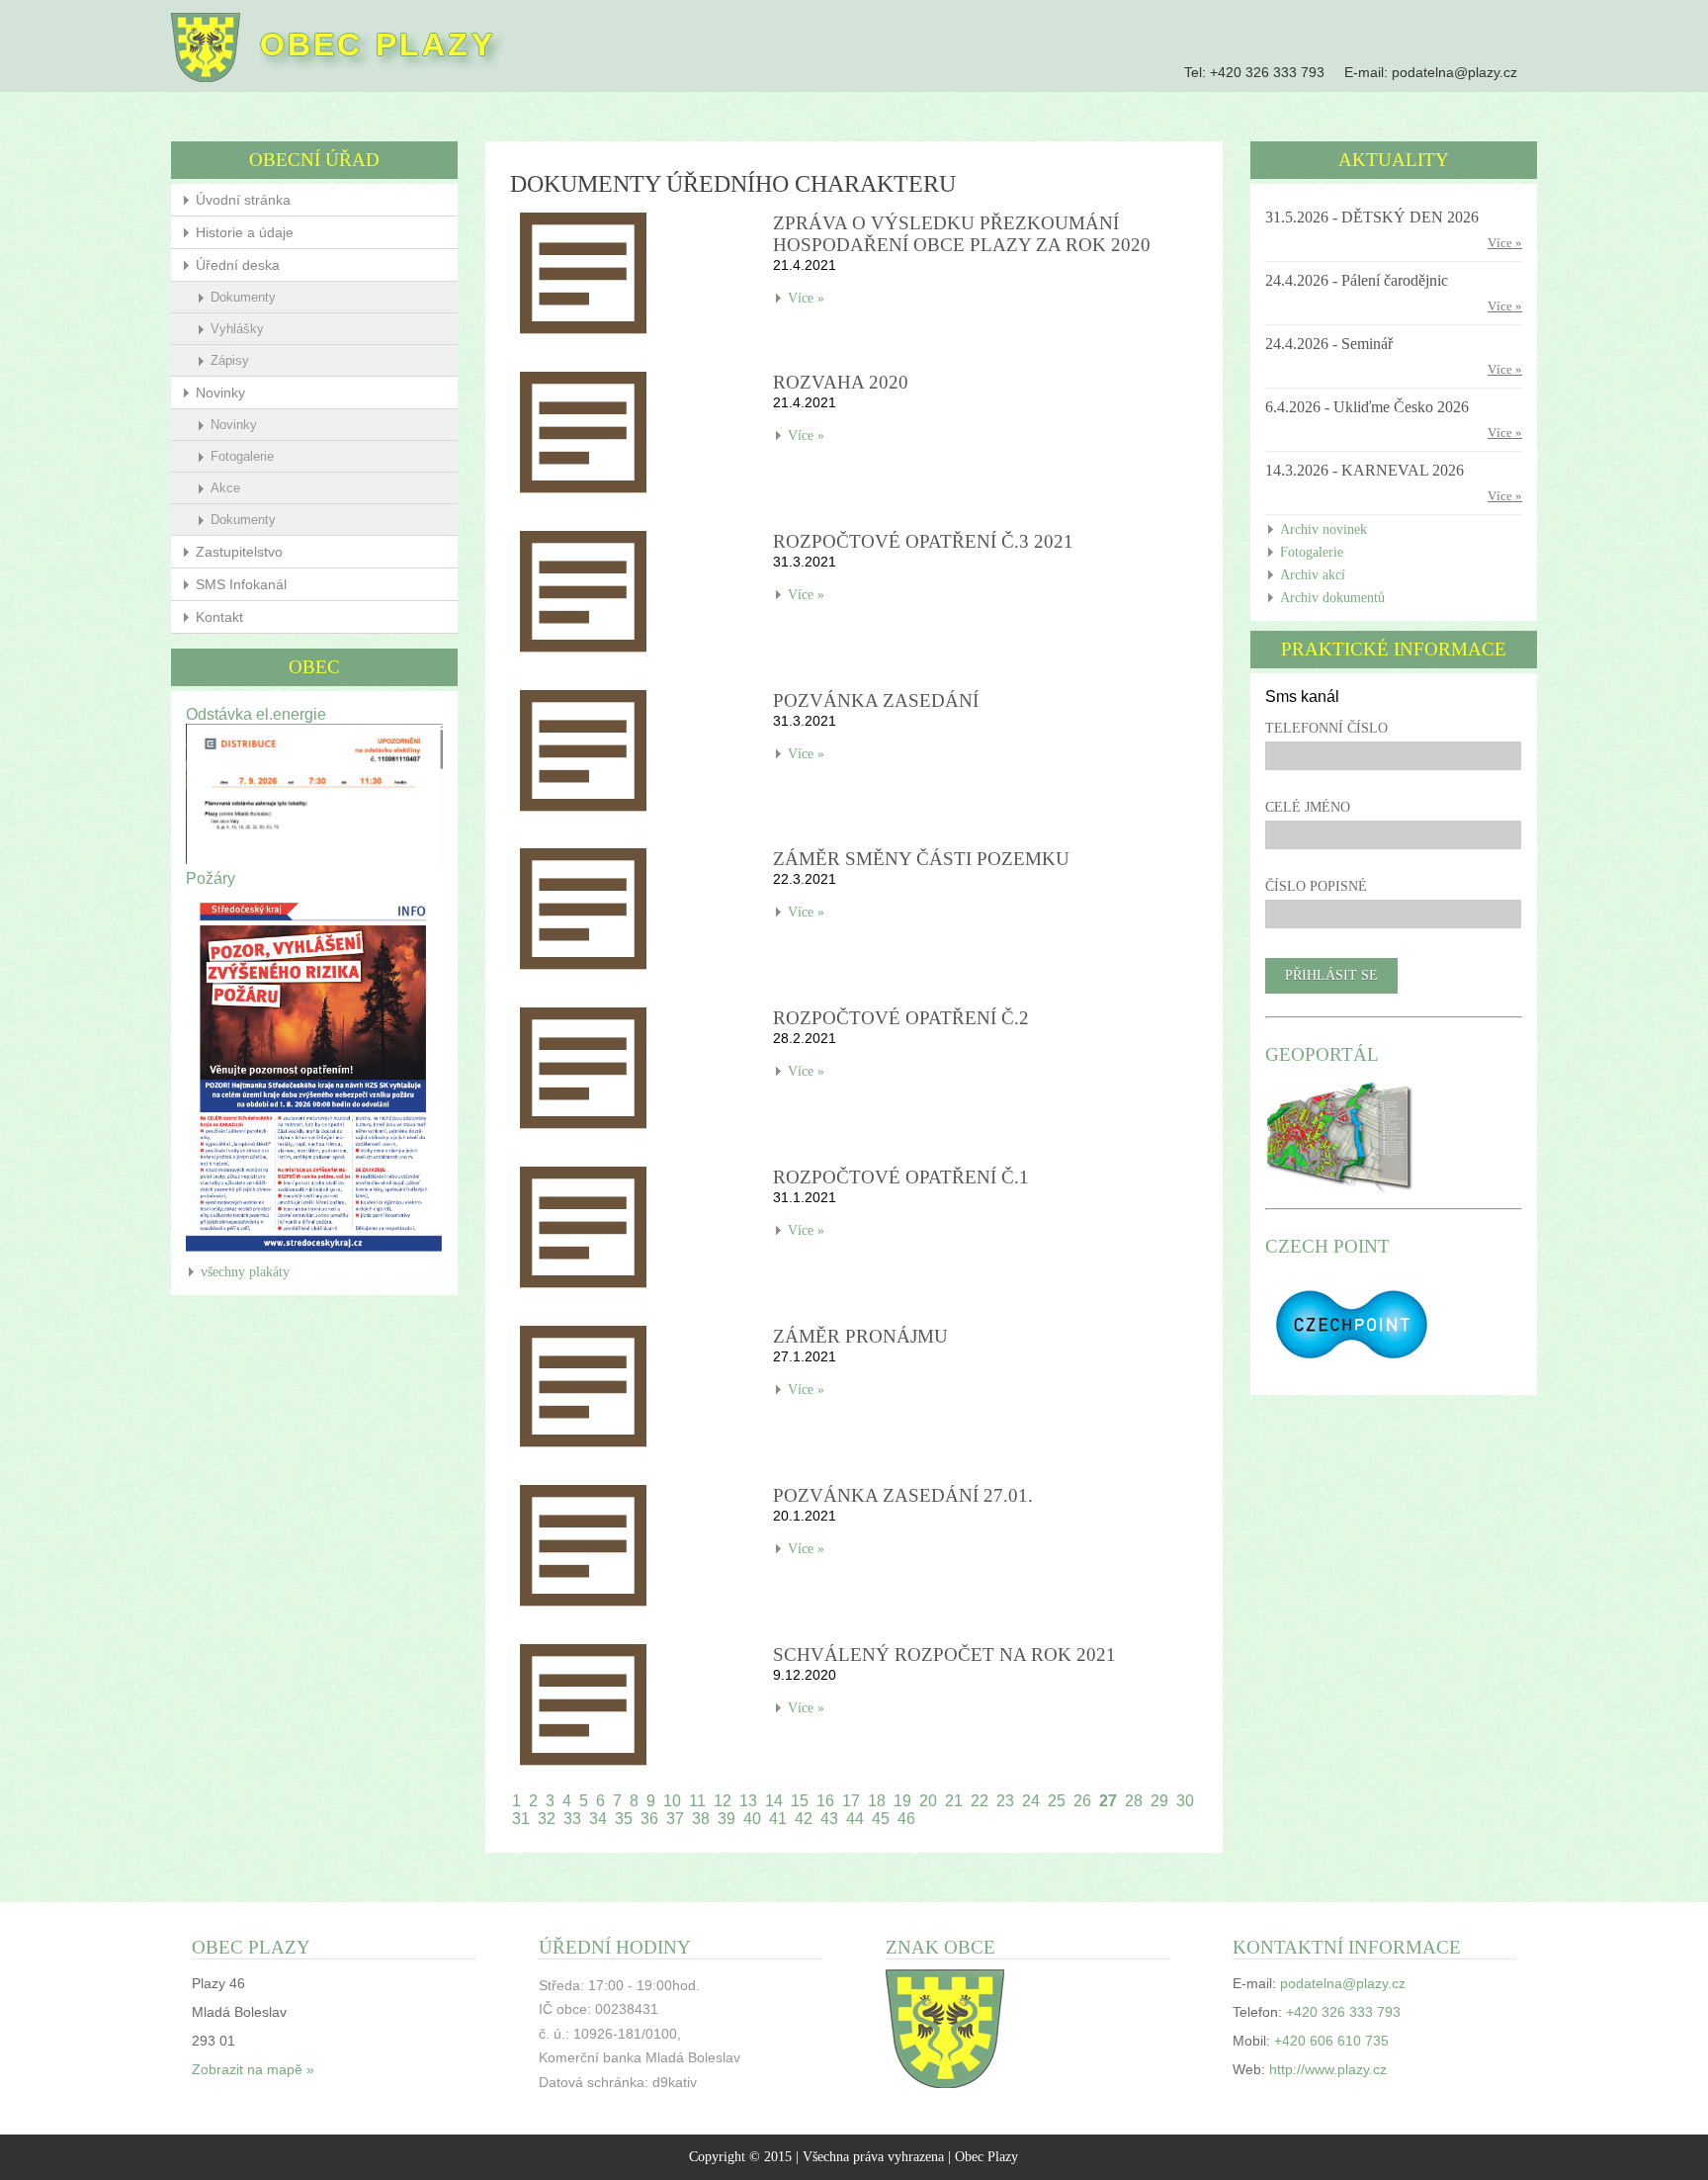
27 (1108, 1801)
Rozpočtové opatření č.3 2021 (923, 541)
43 (829, 1819)
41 (778, 1819)
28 (1134, 1801)
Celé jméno (1308, 807)
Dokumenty (243, 297)
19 (902, 1801)
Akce (225, 488)
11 (697, 1801)
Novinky (220, 392)
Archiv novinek (1324, 529)
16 (825, 1801)
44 (855, 1819)
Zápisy (230, 360)
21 (954, 1801)
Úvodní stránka (243, 200)
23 (1005, 1801)
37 (675, 1819)
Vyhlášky (237, 329)
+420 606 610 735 (1331, 2041)
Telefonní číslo (1326, 728)
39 (726, 1819)
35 (624, 1819)
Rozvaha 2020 (841, 382)
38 (701, 1819)
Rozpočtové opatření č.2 (901, 1018)
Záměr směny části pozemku (921, 859)
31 (521, 1819)
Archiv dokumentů (1332, 598)
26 (1082, 1801)
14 (774, 1801)
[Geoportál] (1340, 1192)
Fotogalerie (242, 456)
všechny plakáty (245, 1272)
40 (752, 1819)
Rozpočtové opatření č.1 (901, 1177)
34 (598, 1819)
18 (877, 1801)
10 (672, 1801)
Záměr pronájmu (860, 1336)
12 (723, 1801)
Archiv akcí (1313, 575)
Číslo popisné (1316, 886)
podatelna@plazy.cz (1454, 72)
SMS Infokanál (241, 584)
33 (572, 1819)
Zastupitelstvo (239, 552)
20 (928, 1801)
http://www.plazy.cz (1328, 2070)
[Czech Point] (1352, 1372)
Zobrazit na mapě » (253, 2070)
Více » (806, 298)
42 (804, 1819)
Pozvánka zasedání (876, 700)
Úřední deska (238, 265)
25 (1057, 1801)
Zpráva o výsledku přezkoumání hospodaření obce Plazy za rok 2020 (962, 234)
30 (1185, 1801)
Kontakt (219, 617)
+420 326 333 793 (1267, 72)
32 (547, 1819)
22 (980, 1801)
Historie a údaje (245, 232)
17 (851, 1801)
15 (800, 1801)
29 (1159, 1801)
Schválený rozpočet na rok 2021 (944, 1655)
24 (1031, 1801)
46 (906, 1819)
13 (748, 1801)
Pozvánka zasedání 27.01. (903, 1495)
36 (649, 1819)
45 (881, 1819)
